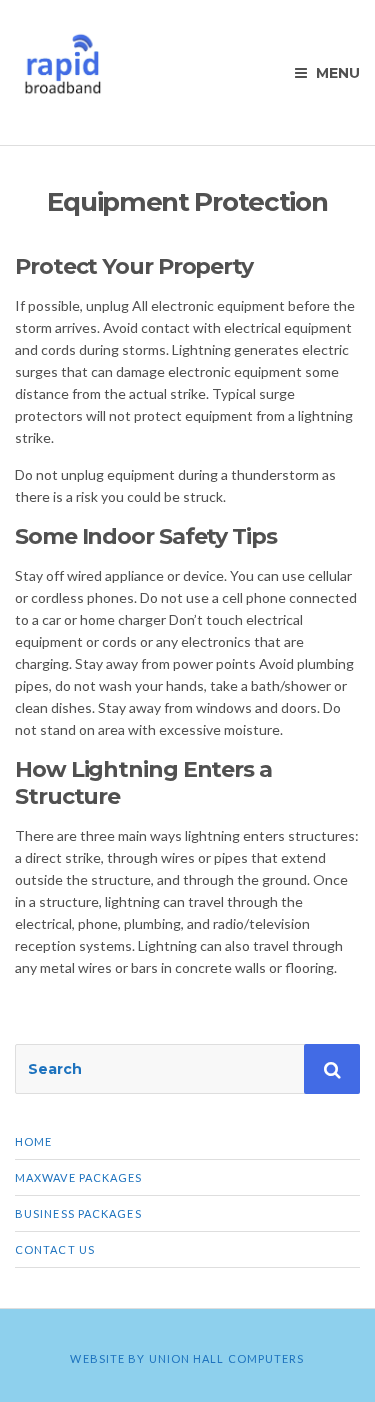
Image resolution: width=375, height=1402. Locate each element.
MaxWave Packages (79, 1177)
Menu (336, 73)
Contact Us (55, 1249)
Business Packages (78, 1213)
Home (33, 1141)
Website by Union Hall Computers (187, 1358)
